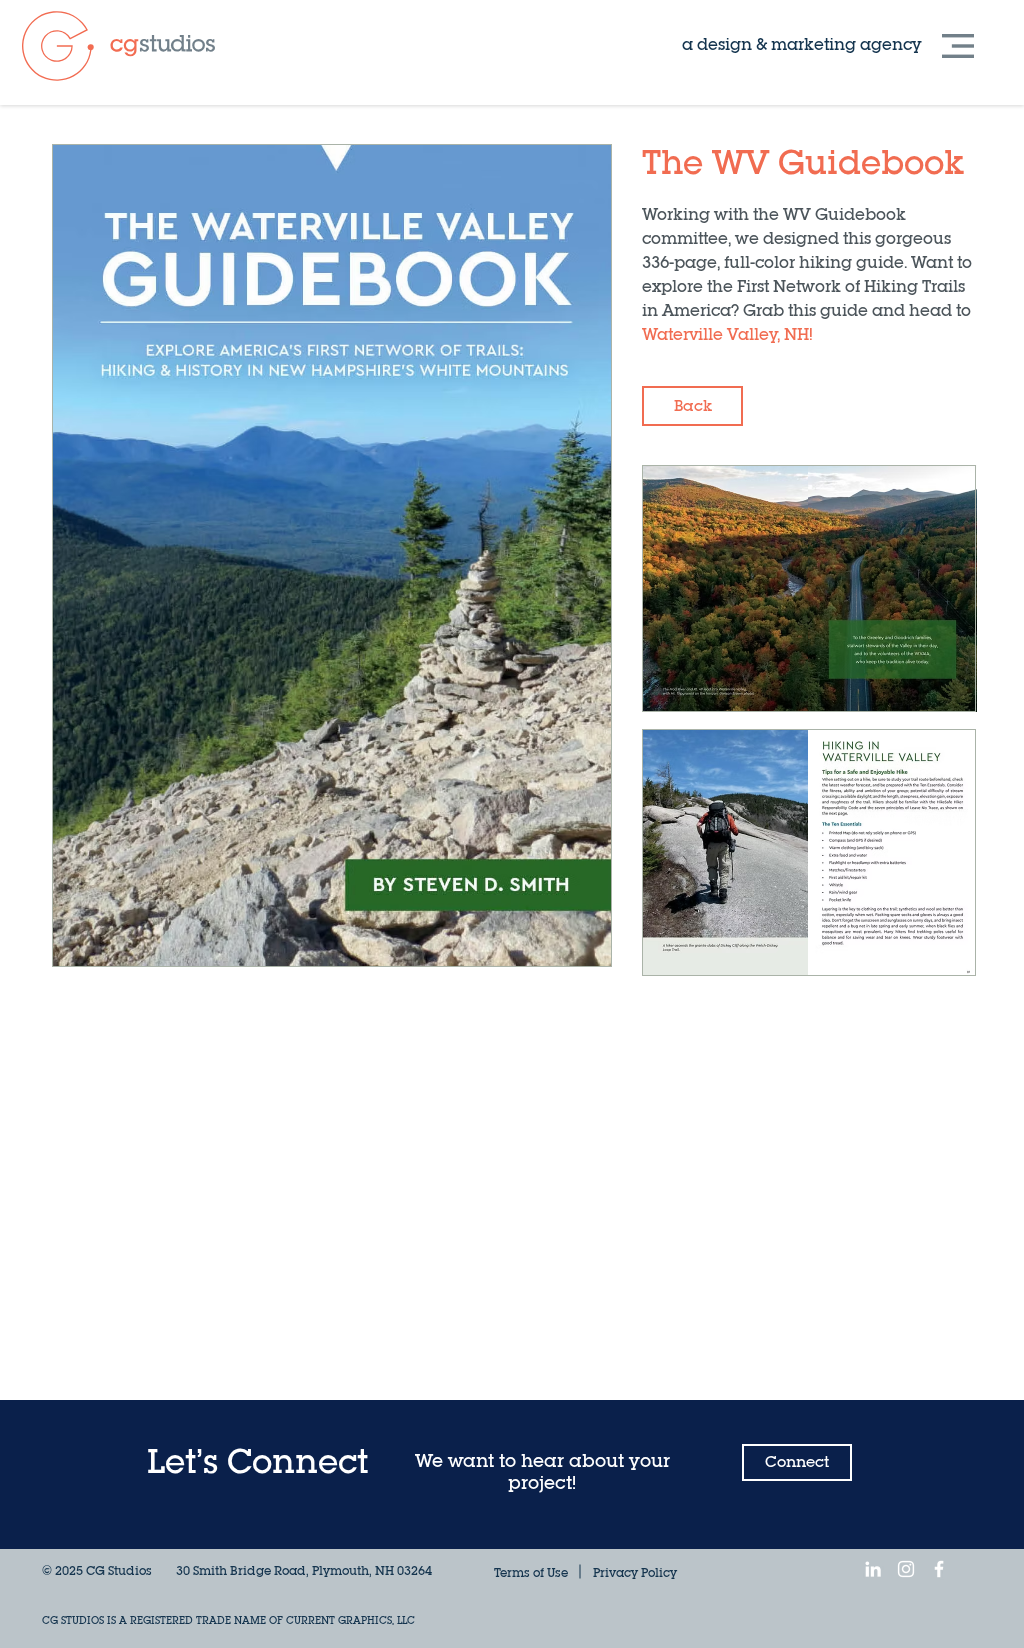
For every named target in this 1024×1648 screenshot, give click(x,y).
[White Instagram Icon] (906, 1569)
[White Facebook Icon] (939, 1569)
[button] (958, 46)
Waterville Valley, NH (725, 336)
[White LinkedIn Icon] (873, 1569)
